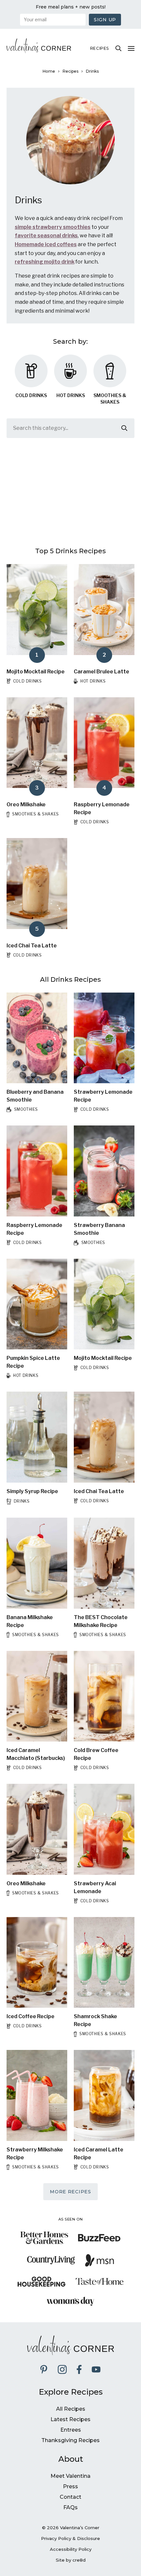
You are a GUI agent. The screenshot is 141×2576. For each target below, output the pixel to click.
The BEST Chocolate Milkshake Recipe (101, 1621)
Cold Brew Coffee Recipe (96, 1754)
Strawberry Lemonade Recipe (103, 1096)
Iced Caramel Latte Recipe (99, 2154)
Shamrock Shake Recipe (95, 2020)
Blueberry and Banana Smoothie (35, 1096)
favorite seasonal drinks (46, 236)
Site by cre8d (71, 2560)
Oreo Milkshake (26, 804)
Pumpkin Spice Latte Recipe (33, 1362)
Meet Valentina (70, 2476)
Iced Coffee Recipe (30, 2016)
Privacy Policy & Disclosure (70, 2538)
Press (70, 2486)
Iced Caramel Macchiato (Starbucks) (36, 1754)
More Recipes (70, 2192)
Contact (70, 2497)
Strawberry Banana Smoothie (99, 1229)
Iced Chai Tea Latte (32, 946)
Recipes (100, 48)
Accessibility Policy (71, 2549)
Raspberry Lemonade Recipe (102, 808)
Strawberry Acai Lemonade (95, 1887)
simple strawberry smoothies (53, 227)
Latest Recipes (70, 2419)
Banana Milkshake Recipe (30, 1621)
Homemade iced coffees (46, 244)
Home (49, 71)
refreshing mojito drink (45, 262)
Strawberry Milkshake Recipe (35, 2154)
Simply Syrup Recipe (32, 1491)
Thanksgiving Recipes (70, 2440)
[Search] (118, 48)
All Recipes (71, 2409)
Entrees (71, 2430)
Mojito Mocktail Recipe (36, 672)
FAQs (70, 2507)
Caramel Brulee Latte (101, 672)
